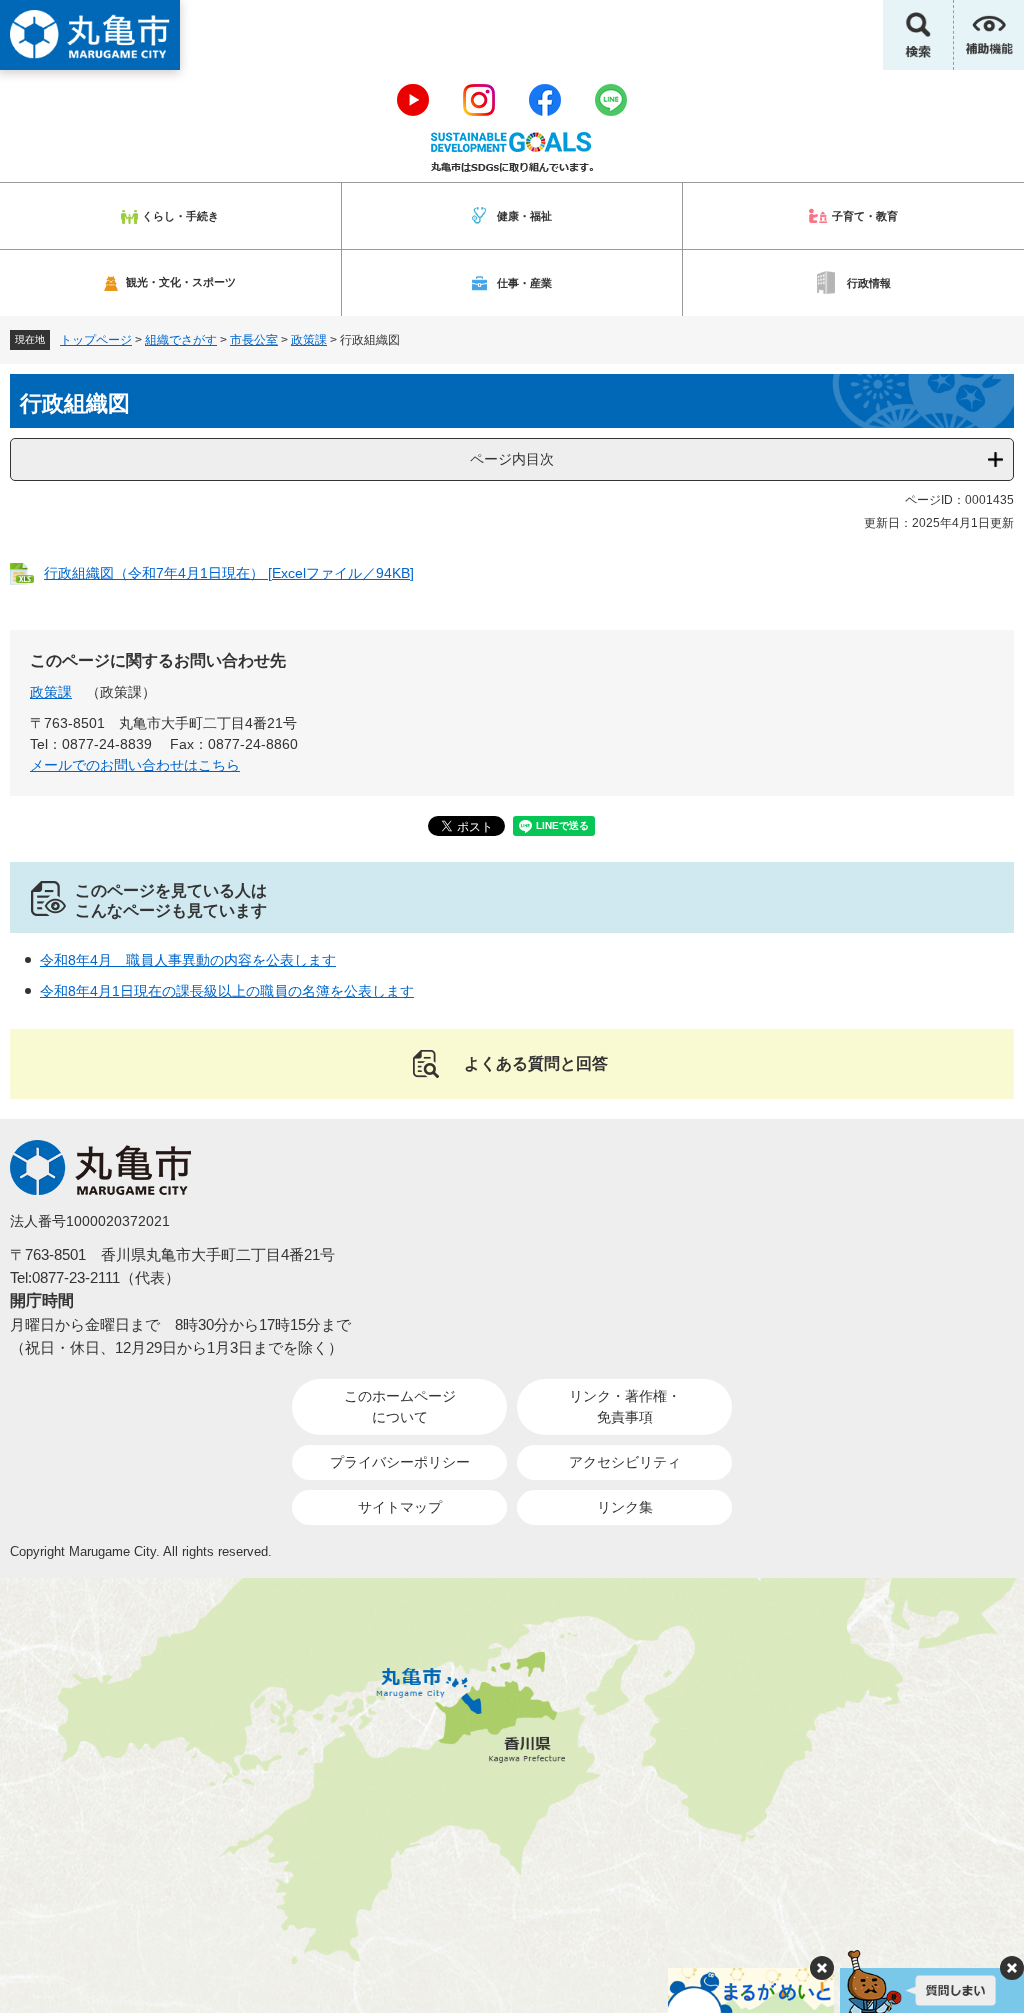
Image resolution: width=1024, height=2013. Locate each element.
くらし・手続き (180, 216)
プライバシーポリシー (400, 1462)
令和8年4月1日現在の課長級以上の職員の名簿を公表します (227, 991)
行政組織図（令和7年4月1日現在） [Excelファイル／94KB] (229, 573)
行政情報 (869, 283)
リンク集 (625, 1507)
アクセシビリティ (625, 1462)
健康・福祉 (524, 216)
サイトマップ (400, 1507)
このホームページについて (400, 1406)
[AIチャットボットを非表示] (1012, 1968)
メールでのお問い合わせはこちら (135, 765)
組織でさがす (181, 340)
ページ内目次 (512, 459)
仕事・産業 (524, 283)
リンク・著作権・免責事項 (625, 1406)
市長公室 (254, 340)
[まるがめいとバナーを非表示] (822, 1968)
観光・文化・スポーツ (181, 282)
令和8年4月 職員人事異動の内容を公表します (188, 960)
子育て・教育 (865, 216)
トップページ (96, 340)
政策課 (309, 340)
